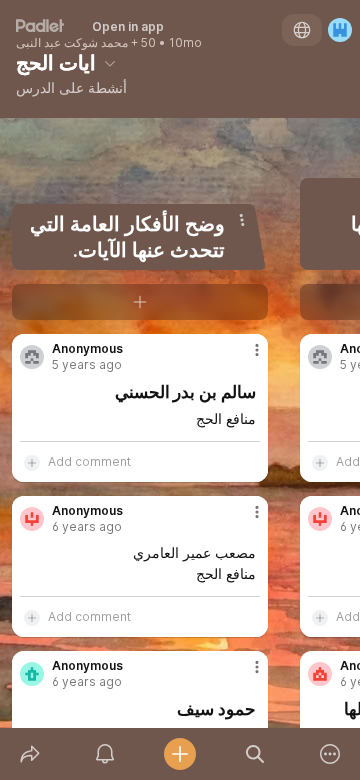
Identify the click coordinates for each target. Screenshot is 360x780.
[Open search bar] (255, 754)
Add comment (89, 461)
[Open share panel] (29, 754)
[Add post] (179, 754)
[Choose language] (302, 30)
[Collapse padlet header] (110, 63)
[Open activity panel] (104, 754)
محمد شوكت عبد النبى (72, 43)
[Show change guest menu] (340, 30)
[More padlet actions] (330, 754)
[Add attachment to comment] (32, 462)
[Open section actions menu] (242, 220)
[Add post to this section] (140, 302)
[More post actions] (244, 358)
